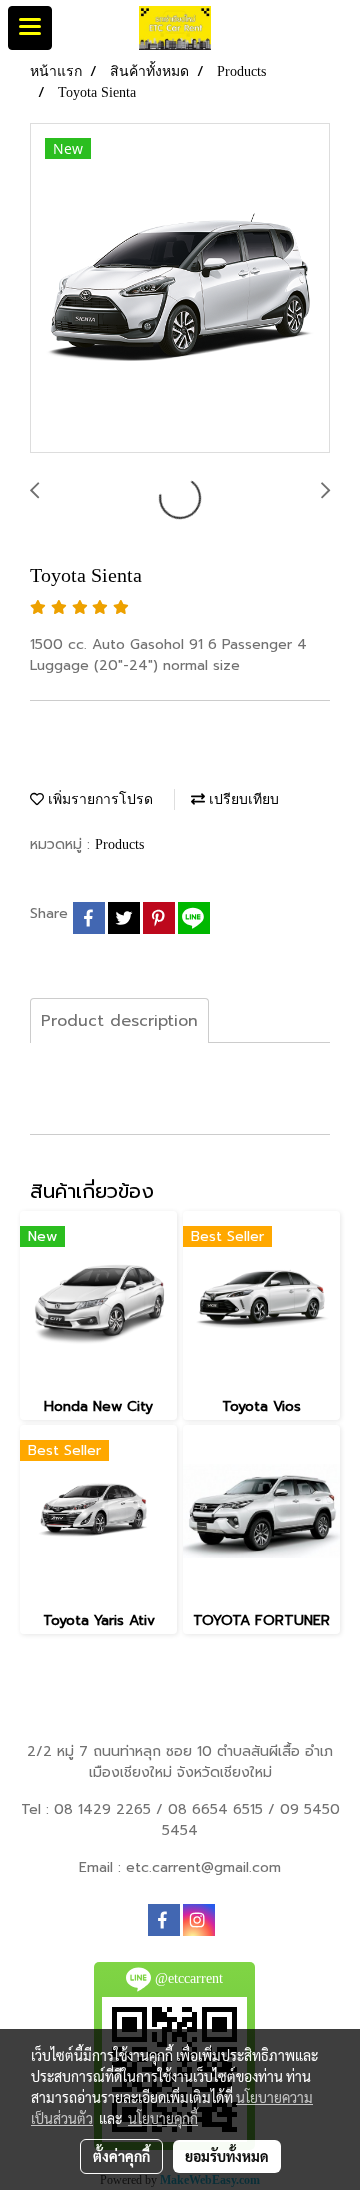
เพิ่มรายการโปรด (98, 799)
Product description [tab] (119, 1021)
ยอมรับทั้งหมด (227, 2156)
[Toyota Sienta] (180, 289)
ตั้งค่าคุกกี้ (121, 2156)
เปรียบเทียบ (242, 799)
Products (119, 844)
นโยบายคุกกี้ (163, 2118)
